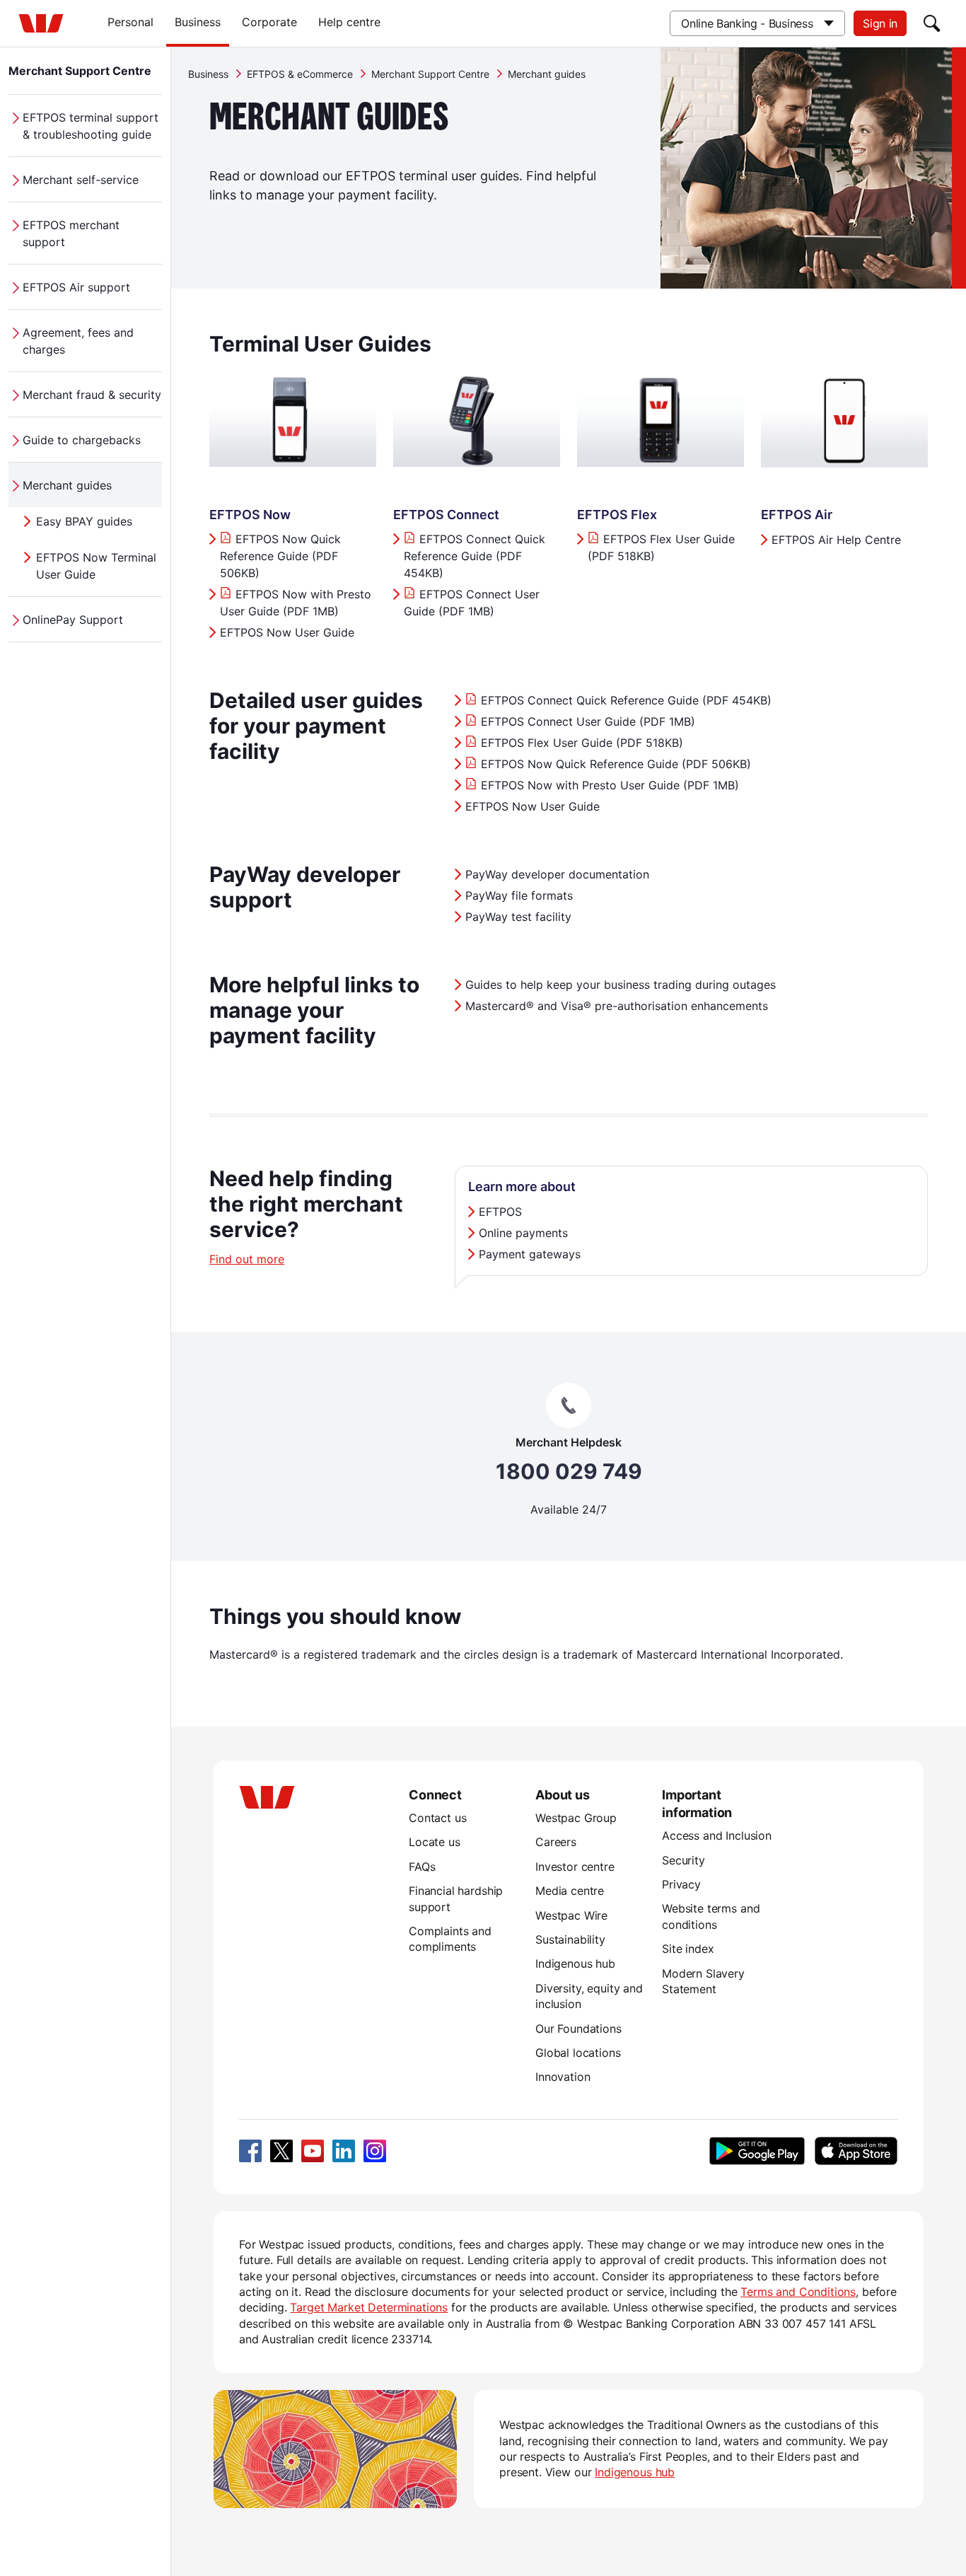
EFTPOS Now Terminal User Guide (96, 566)
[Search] (932, 23)
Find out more (247, 1259)
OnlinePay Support (73, 620)
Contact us (437, 1818)
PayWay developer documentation (557, 874)
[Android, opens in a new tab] (757, 2151)
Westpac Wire (571, 1915)
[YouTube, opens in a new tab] (313, 2151)
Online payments (523, 1233)
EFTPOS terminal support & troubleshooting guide (91, 126)
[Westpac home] (41, 23)
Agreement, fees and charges (78, 341)
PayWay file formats (519, 895)
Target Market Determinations (369, 2307)
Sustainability (570, 1939)
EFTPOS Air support (76, 287)
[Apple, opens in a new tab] (856, 2151)
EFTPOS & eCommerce (300, 74)
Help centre (349, 22)
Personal (130, 22)
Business (198, 22)
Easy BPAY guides (84, 521)
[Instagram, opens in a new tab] (375, 2151)
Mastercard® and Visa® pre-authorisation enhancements (617, 1006)
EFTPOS (500, 1212)
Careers (556, 1842)
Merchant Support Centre (80, 71)
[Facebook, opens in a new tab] (250, 2151)
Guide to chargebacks (82, 440)
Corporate (269, 22)
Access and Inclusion (717, 1835)
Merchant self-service (81, 180)
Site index (688, 1949)
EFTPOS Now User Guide (287, 632)
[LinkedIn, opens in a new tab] (344, 2151)
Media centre (570, 1891)
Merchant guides (67, 485)
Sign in (880, 23)
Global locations (578, 2053)
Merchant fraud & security (92, 395)
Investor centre (575, 1867)
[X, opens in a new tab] (281, 2151)
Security (683, 1860)
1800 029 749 (569, 1472)
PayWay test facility (518, 917)
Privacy (681, 1884)
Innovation (563, 2077)
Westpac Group (576, 1818)
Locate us (435, 1842)
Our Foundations (578, 2029)
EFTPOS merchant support (71, 233)
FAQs (422, 1867)
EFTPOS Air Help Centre (836, 540)
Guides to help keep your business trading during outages (621, 985)
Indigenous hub (575, 1963)
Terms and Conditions (798, 2292)
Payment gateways (530, 1254)
